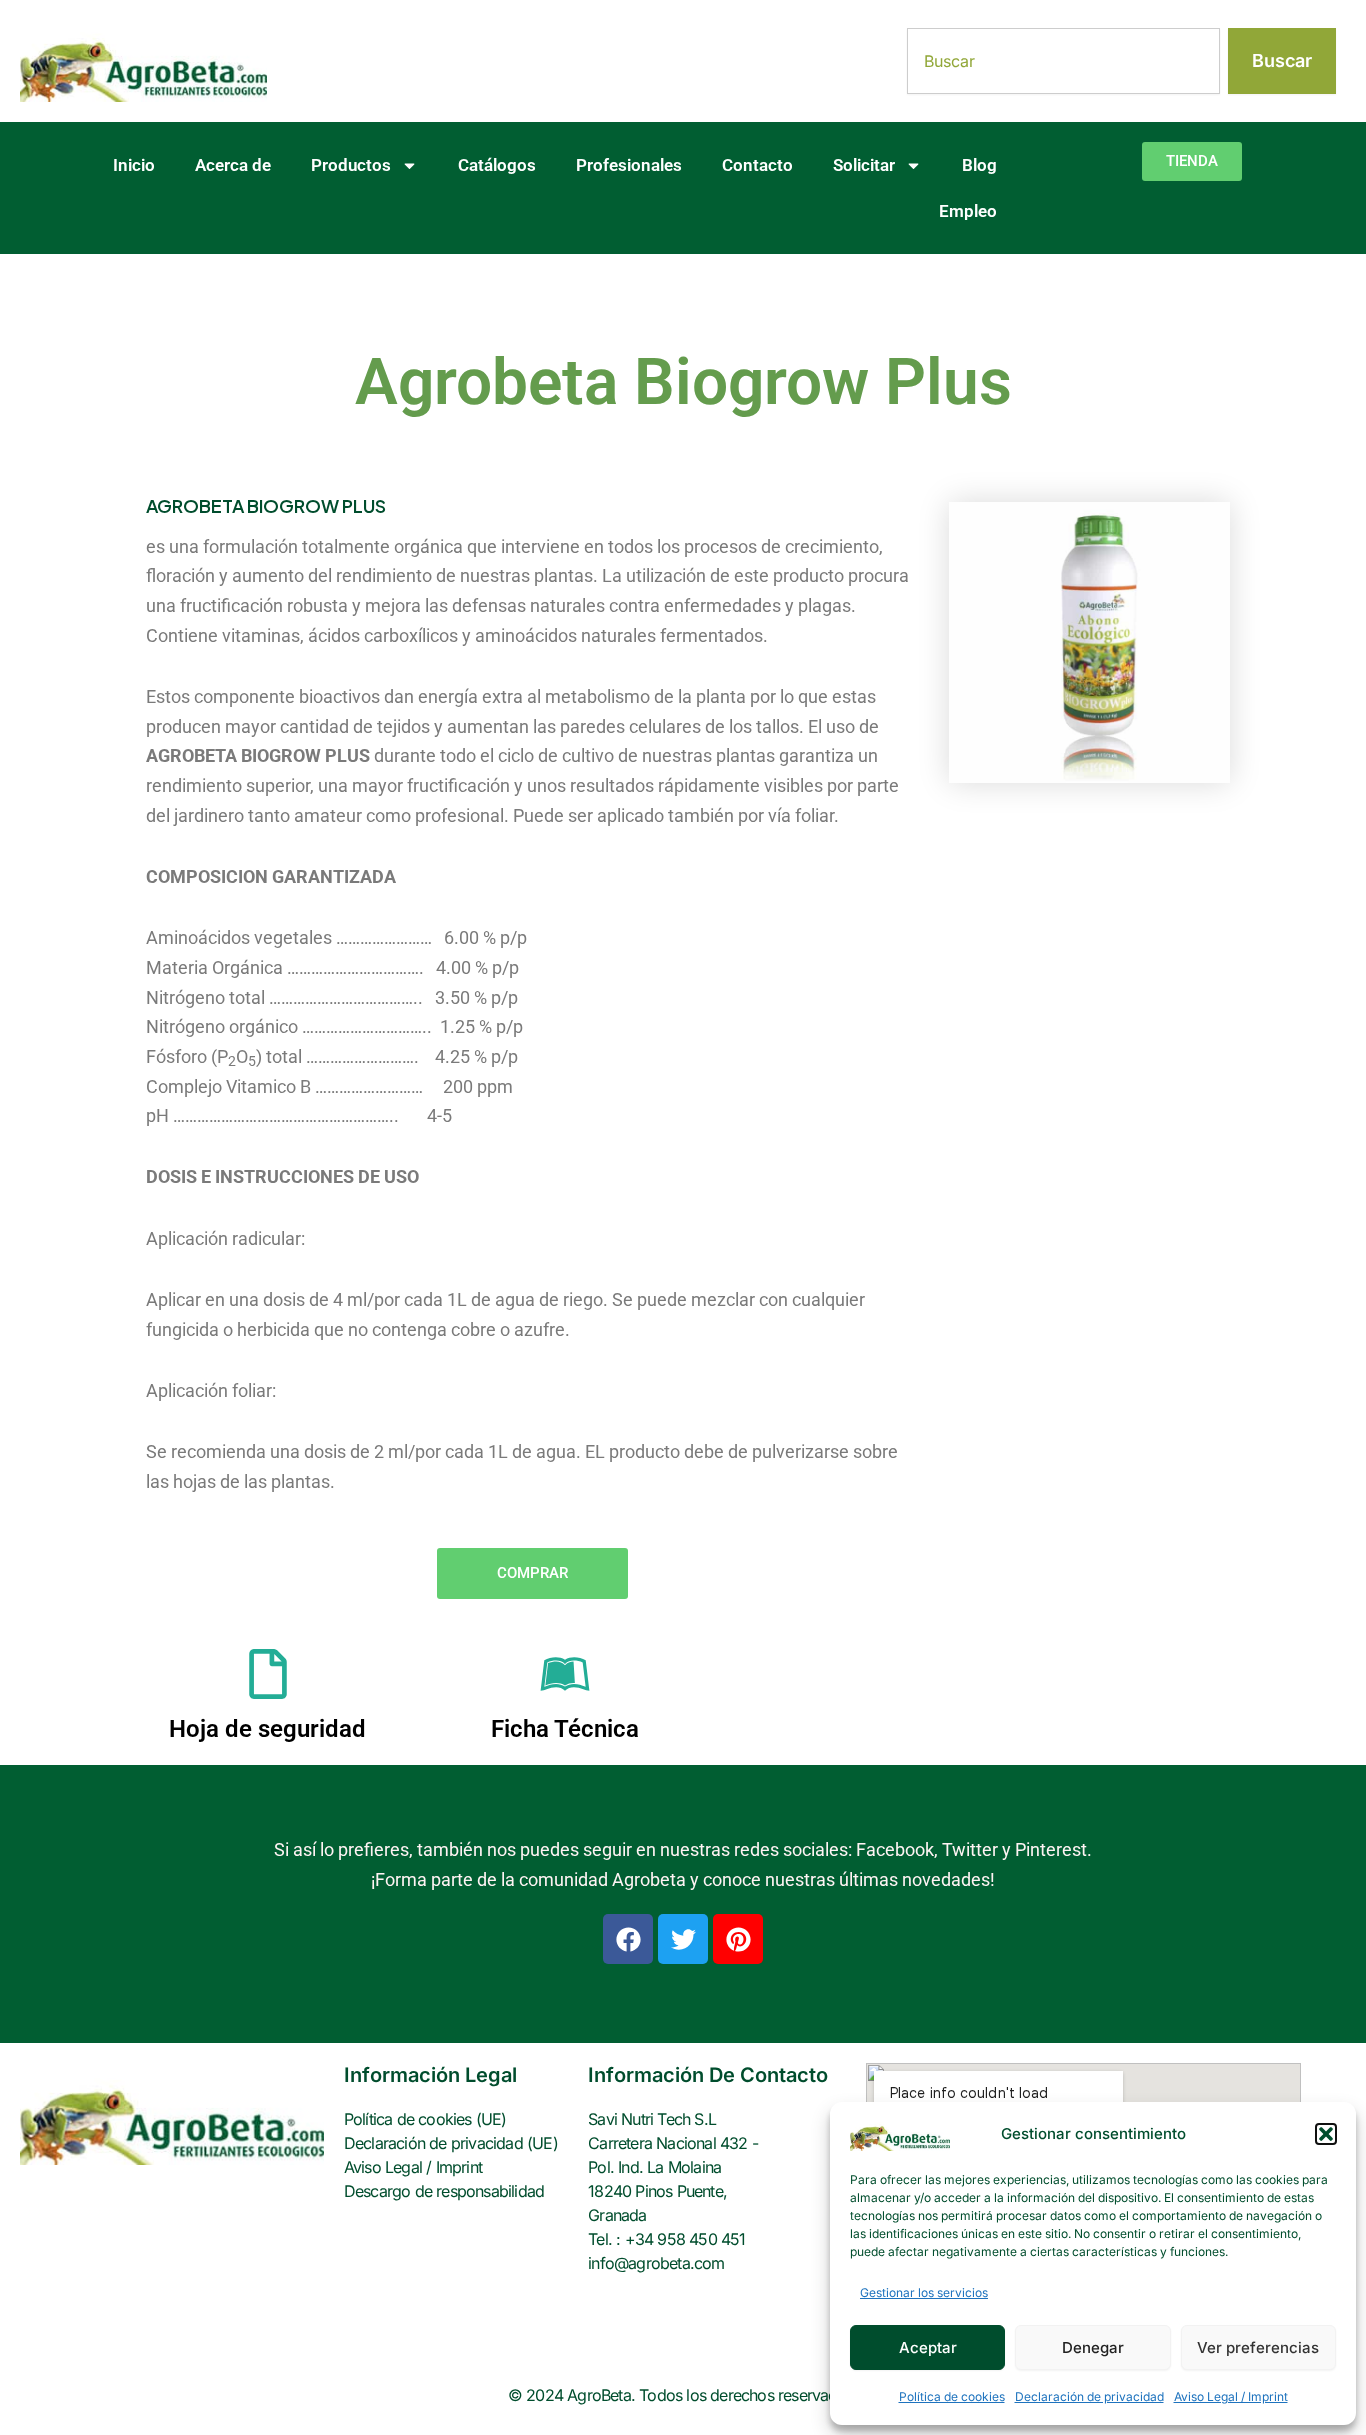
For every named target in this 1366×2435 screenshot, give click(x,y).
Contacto (757, 165)
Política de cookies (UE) (425, 2119)
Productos (351, 165)
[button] (1326, 2134)
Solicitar (864, 165)
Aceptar (928, 2347)
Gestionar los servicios (924, 2292)
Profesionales (629, 165)
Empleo (968, 211)
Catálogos (497, 165)
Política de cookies (952, 2396)
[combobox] (1063, 61)
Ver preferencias (1258, 2347)
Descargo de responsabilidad (444, 2191)
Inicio (134, 165)
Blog (979, 165)
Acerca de (233, 165)
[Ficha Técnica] (565, 1674)
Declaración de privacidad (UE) (451, 2143)
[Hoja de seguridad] (268, 1674)
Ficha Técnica (565, 1729)
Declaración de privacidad (1089, 2396)
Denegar (1093, 2347)
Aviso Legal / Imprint (1231, 2396)
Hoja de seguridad (267, 1729)
